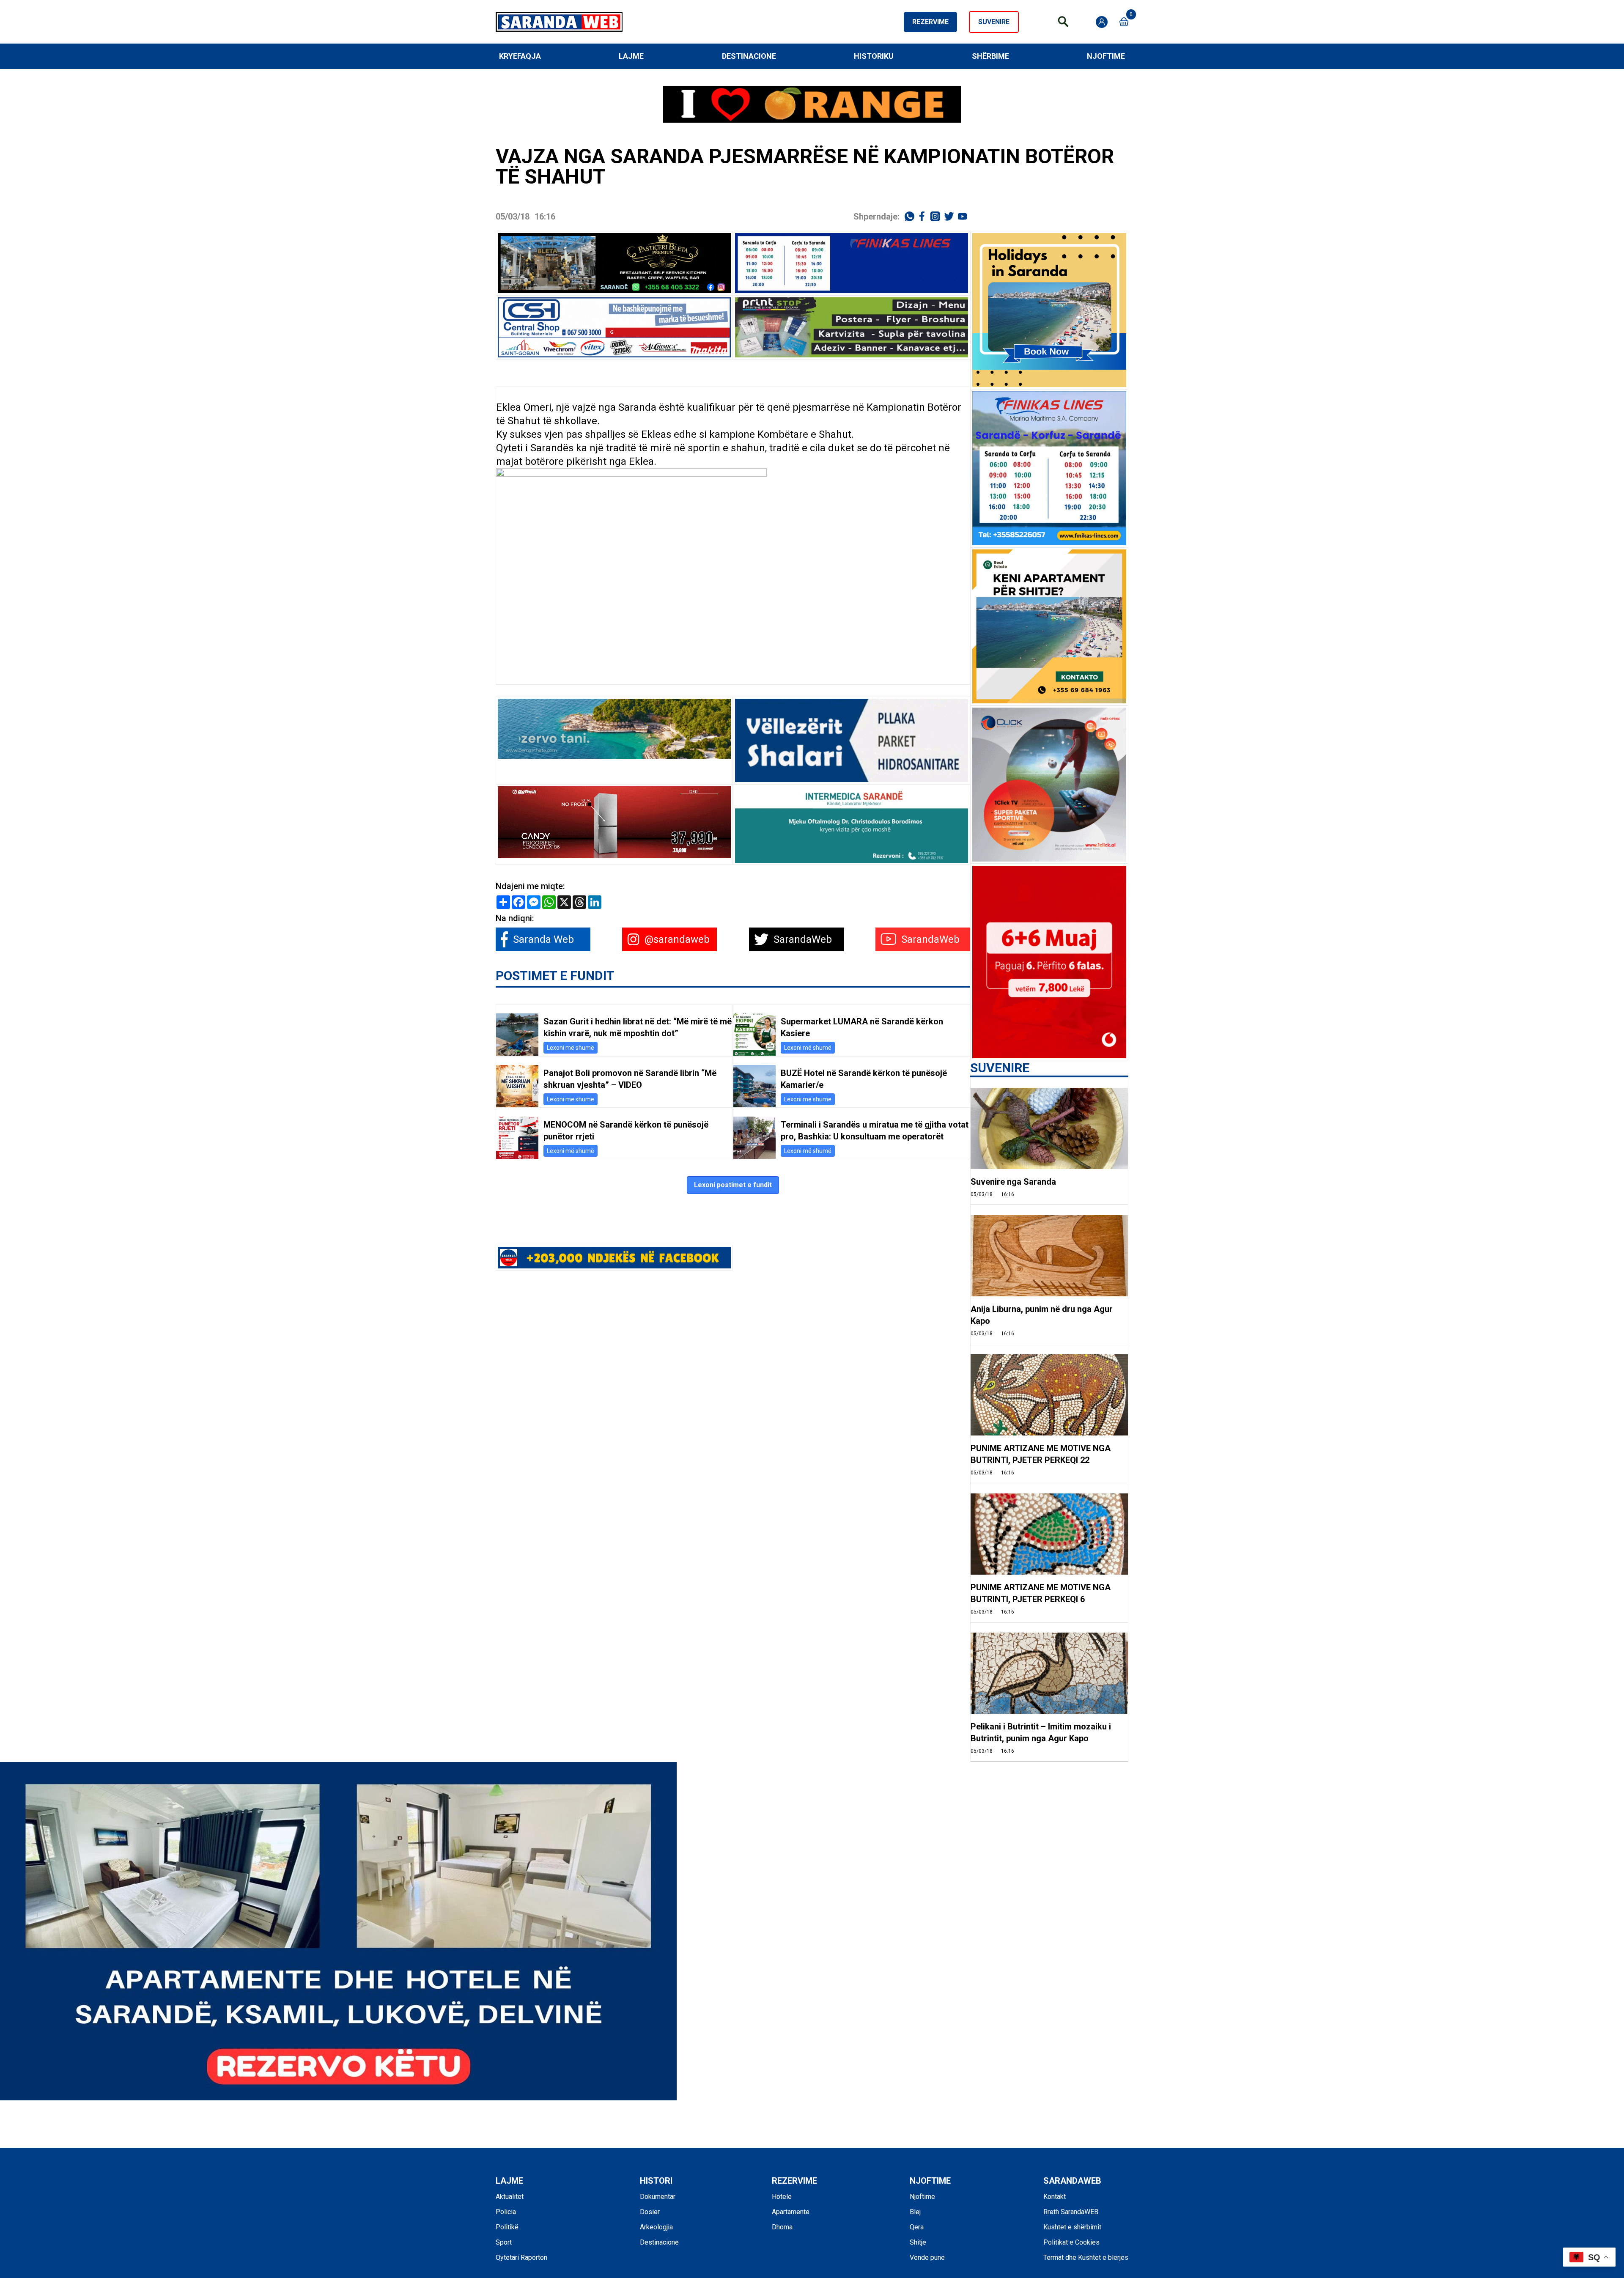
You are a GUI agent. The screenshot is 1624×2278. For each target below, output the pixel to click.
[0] (1124, 22)
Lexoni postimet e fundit (733, 1185)
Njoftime (1106, 56)
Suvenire (994, 22)
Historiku (874, 56)
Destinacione (749, 56)
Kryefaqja (520, 56)
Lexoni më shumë (571, 1048)
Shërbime (990, 56)
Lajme (631, 56)
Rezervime (930, 22)
